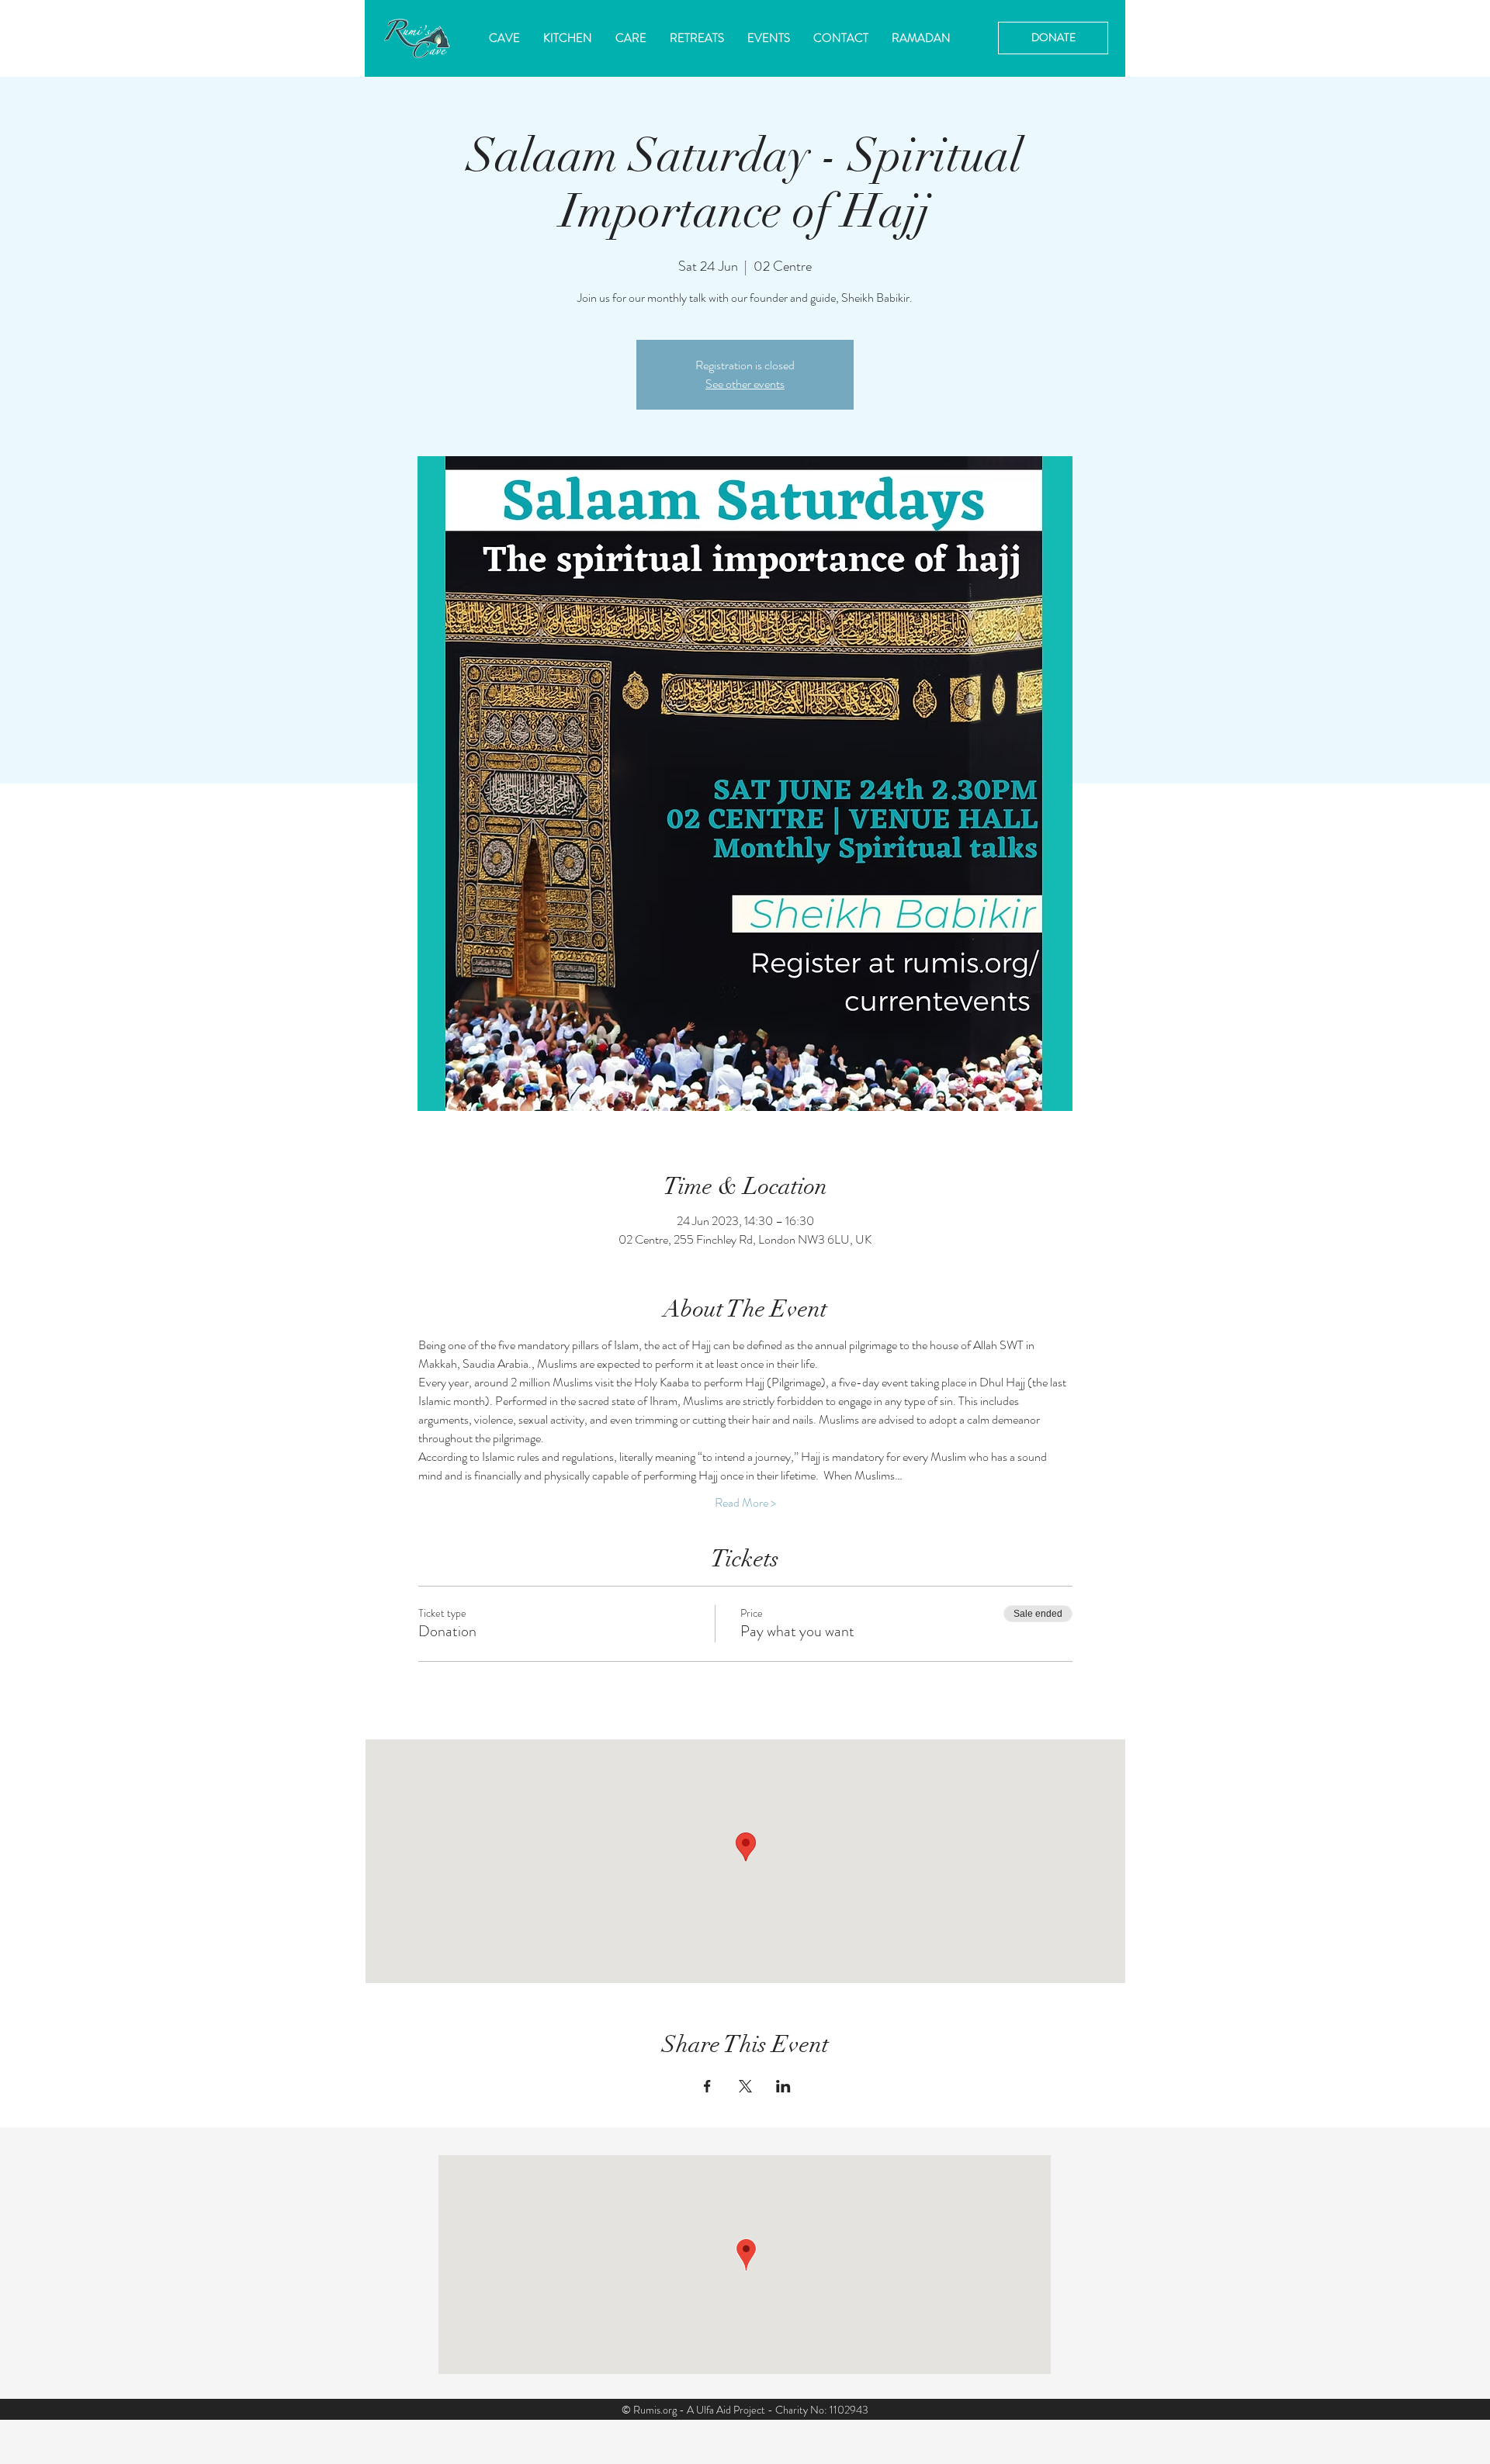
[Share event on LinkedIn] (783, 2086)
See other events (745, 384)
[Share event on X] (745, 2086)
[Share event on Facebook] (707, 2086)
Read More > (745, 1503)
